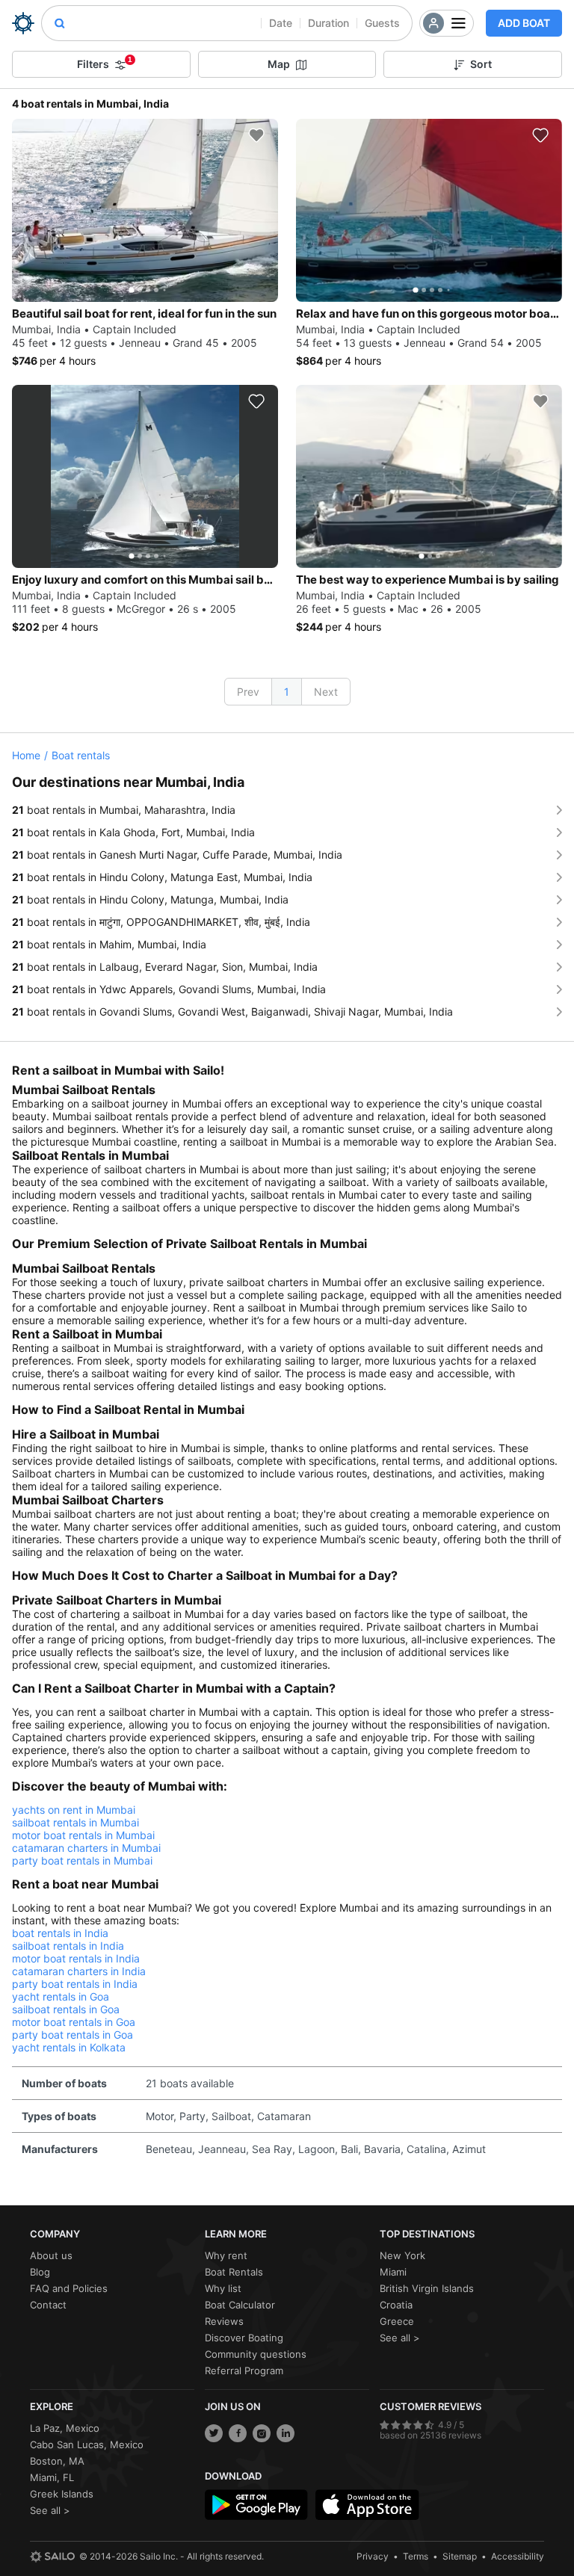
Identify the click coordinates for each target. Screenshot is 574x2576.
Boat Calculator (240, 2305)
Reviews (224, 2321)
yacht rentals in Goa (61, 1996)
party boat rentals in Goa (72, 2035)
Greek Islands (62, 2494)
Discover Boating (244, 2338)
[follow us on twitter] (214, 2433)
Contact (48, 2305)
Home (26, 755)
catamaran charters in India (79, 1971)
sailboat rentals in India (68, 1946)
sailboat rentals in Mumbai (75, 1822)
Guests (382, 23)
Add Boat (524, 23)
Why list (223, 2288)
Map (279, 64)
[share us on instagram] (262, 2433)
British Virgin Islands (427, 2288)
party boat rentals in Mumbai (82, 1860)
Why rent (226, 2255)
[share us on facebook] (238, 2433)
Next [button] (326, 692)
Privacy (373, 2556)
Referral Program (244, 2370)
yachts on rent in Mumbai (74, 1810)
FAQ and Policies (69, 2288)
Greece (397, 2321)
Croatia (396, 2305)
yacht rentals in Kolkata (69, 2047)
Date (281, 23)
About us (51, 2255)
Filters (105, 63)
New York (402, 2255)
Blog (40, 2272)
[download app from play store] (256, 2505)
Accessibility (518, 2556)
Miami (393, 2272)
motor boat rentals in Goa (74, 2022)
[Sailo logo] (52, 2557)
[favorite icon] (256, 135)
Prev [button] (248, 692)
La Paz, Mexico (65, 2428)
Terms (416, 2556)
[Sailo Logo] (23, 23)
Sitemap (460, 2556)
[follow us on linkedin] (286, 2433)
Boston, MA (57, 2461)
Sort (481, 64)
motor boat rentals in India (76, 1958)
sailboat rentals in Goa (66, 2009)
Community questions (256, 2354)
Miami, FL (52, 2477)
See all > (400, 2338)
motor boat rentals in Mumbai (83, 1835)
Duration (328, 23)
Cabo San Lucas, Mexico (87, 2444)
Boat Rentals (234, 2272)
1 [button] (287, 692)
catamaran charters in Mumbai (86, 1848)
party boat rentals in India (75, 1984)
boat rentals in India (60, 1933)
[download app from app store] (367, 2505)
